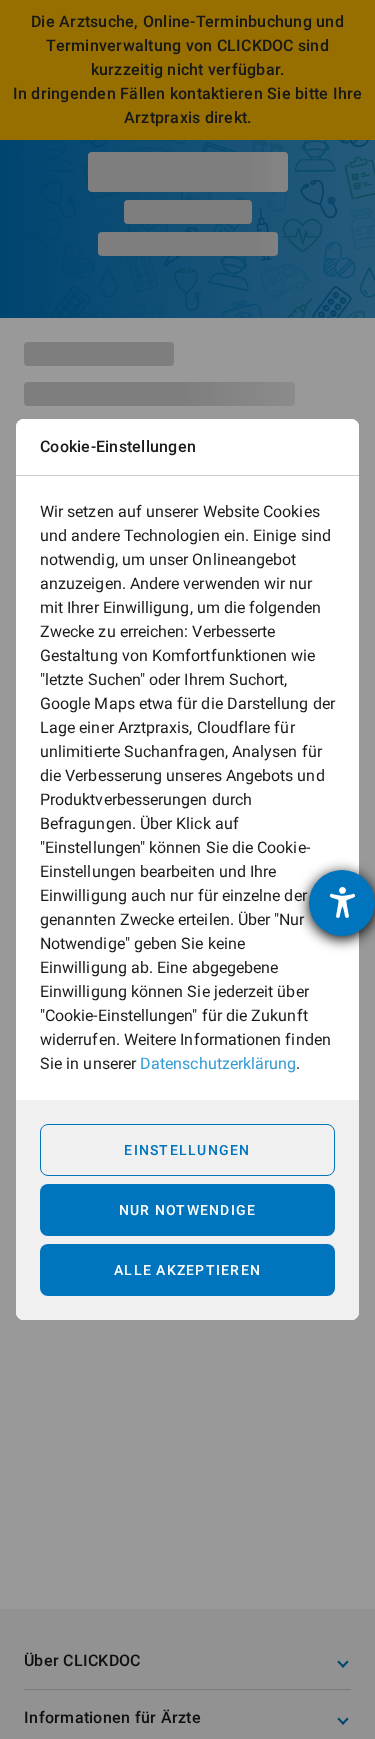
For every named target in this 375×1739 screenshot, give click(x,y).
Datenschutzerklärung (218, 1063)
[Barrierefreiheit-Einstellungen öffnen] (342, 903)
